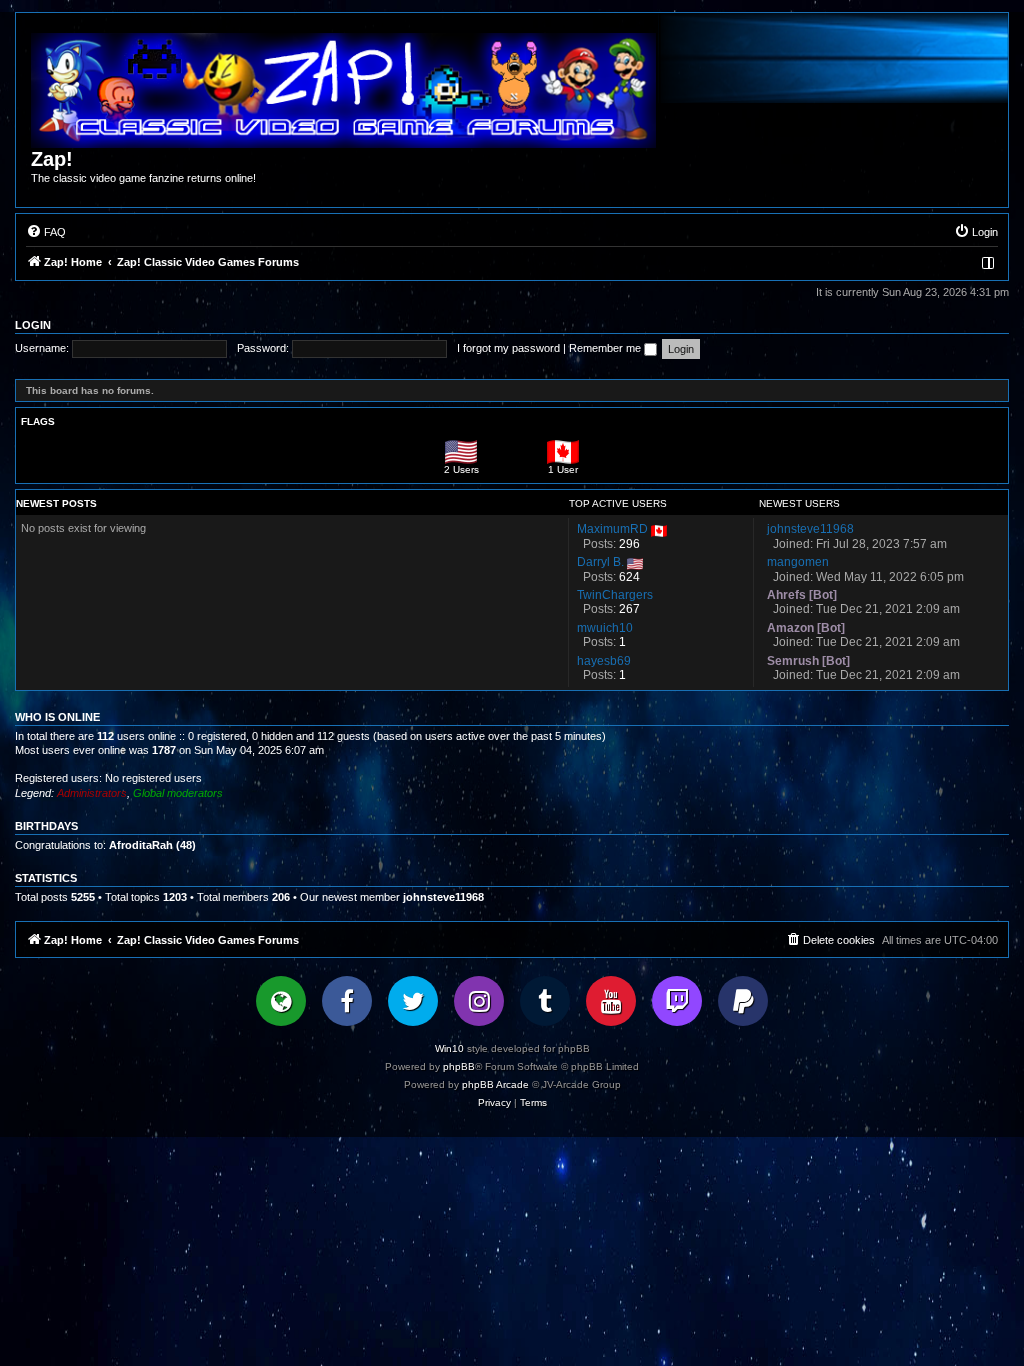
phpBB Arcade (495, 1084)
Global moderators (178, 793)
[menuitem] (46, 232)
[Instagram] (479, 1001)
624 (629, 577)
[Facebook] (347, 1001)
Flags (38, 421)
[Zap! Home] (343, 90)
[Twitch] (677, 1001)
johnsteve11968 (443, 897)
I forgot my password (508, 348)
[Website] (281, 1001)
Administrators (92, 793)
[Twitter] (413, 1001)
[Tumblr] (545, 1001)
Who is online (57, 717)
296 (629, 544)
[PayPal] (743, 1001)
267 (629, 609)
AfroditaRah (141, 845)
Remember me (606, 348)
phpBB (459, 1066)
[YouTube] (611, 1001)
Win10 (449, 1048)
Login (33, 325)
